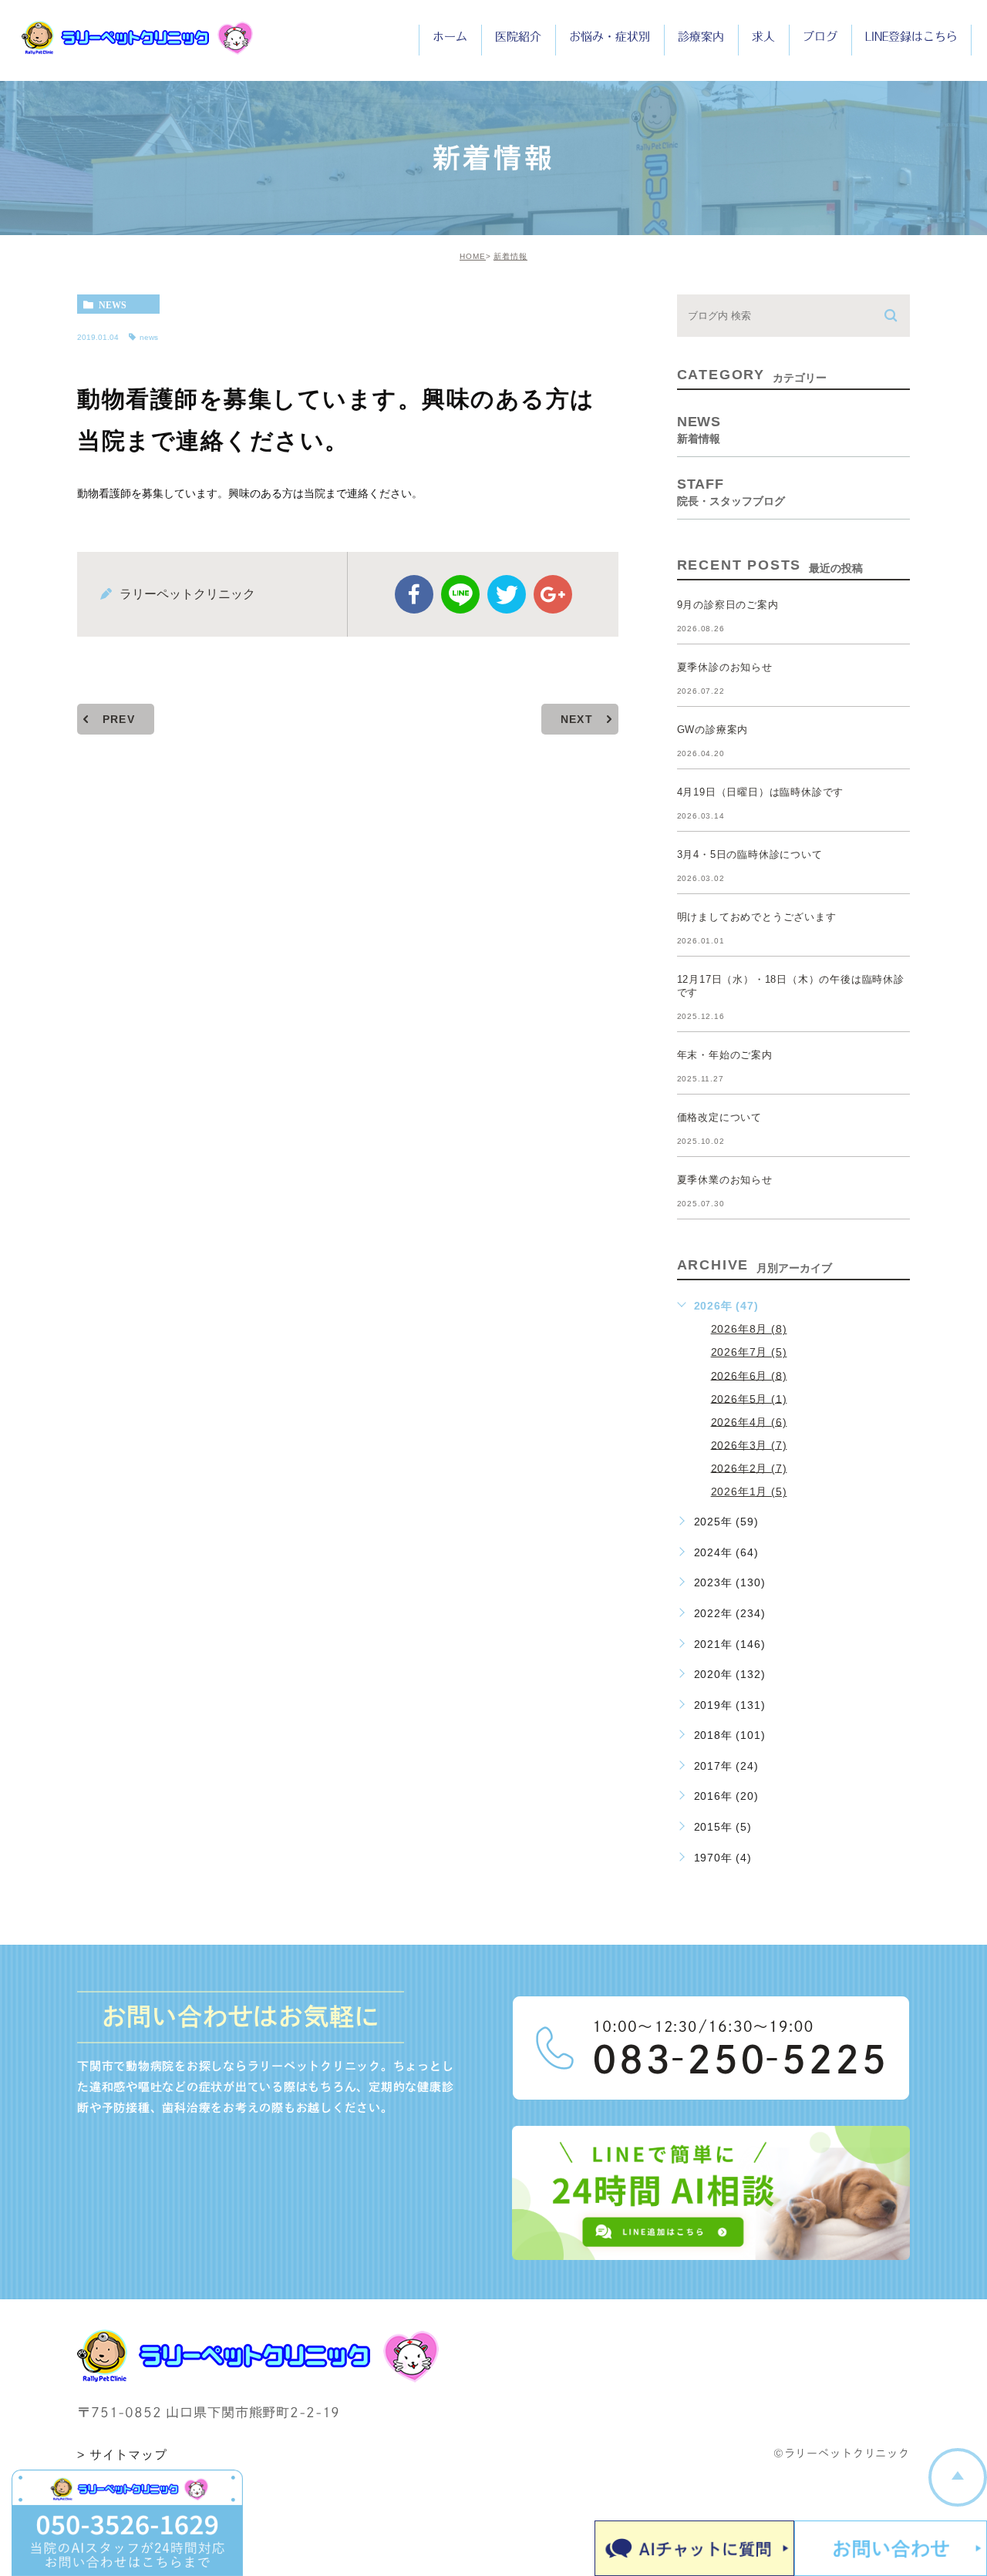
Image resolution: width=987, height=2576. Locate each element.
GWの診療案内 (713, 730)
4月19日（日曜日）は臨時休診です (761, 792)
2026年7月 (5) (749, 1352)
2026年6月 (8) (749, 1375)
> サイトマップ (122, 2455)
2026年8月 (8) (749, 1329)
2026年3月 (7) (749, 1444)
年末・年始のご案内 (725, 1055)
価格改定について (719, 1117)
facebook (414, 594)
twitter (507, 594)
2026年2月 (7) (749, 1468)
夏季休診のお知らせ (725, 667)
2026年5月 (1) (749, 1398)
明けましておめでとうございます (757, 917)
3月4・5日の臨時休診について (750, 854)
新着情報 (510, 256)
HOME (473, 256)
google (553, 594)
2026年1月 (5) (749, 1491)
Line (460, 594)
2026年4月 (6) (749, 1421)
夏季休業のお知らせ (725, 1180)
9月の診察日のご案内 (728, 605)
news (113, 304)
